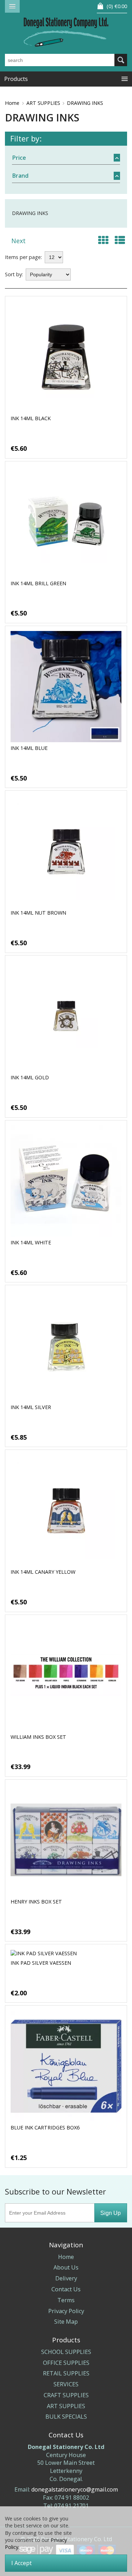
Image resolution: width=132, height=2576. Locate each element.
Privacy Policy (66, 2311)
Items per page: (23, 257)
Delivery (66, 2278)
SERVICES (66, 2384)
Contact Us (66, 2289)
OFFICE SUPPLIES (66, 2363)
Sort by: (14, 274)
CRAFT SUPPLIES (66, 2395)
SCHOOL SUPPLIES (66, 2352)
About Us (66, 2267)
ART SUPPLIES (43, 103)
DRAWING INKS (85, 103)
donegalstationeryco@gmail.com (75, 2489)
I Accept (21, 2563)
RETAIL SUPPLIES (66, 2373)
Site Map (66, 2322)
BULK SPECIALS (66, 2417)
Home (12, 103)
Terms (66, 2300)
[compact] (103, 240)
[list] (120, 240)
